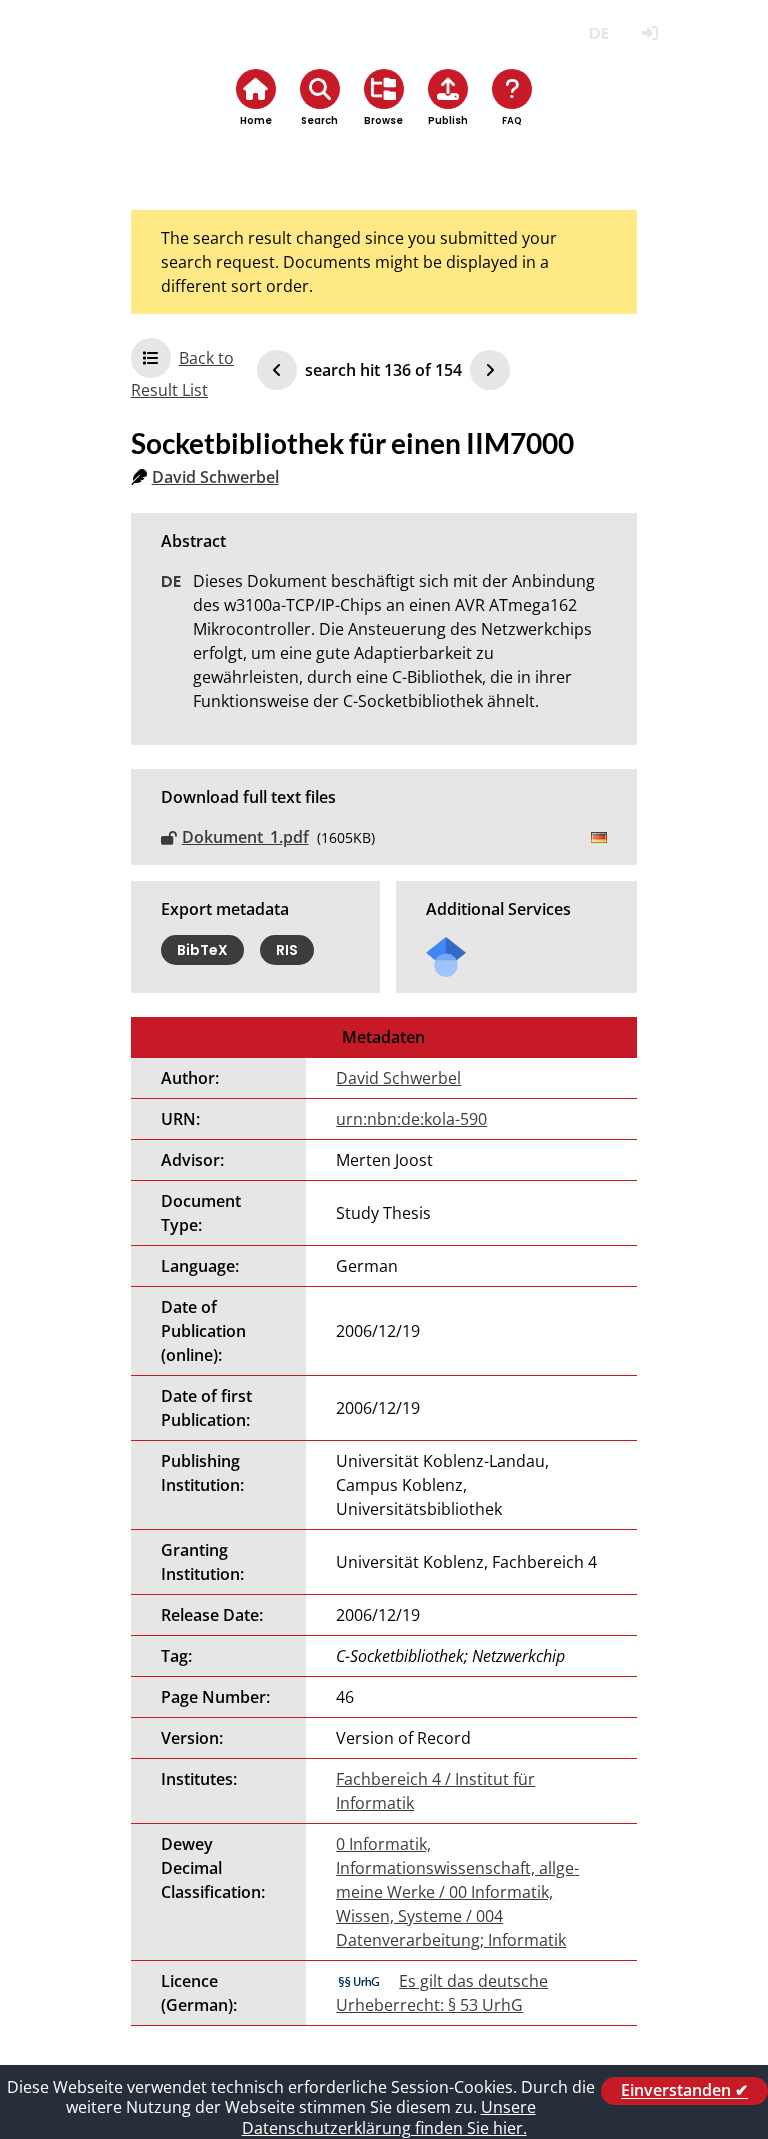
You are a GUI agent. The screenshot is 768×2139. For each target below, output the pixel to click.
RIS (287, 950)
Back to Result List (182, 374)
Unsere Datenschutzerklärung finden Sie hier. (389, 2117)
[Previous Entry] (277, 370)
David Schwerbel (215, 477)
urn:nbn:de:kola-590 (411, 1119)
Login (649, 33)
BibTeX (202, 950)
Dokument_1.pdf (245, 837)
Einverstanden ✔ (684, 2091)
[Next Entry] (490, 370)
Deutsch (598, 33)
